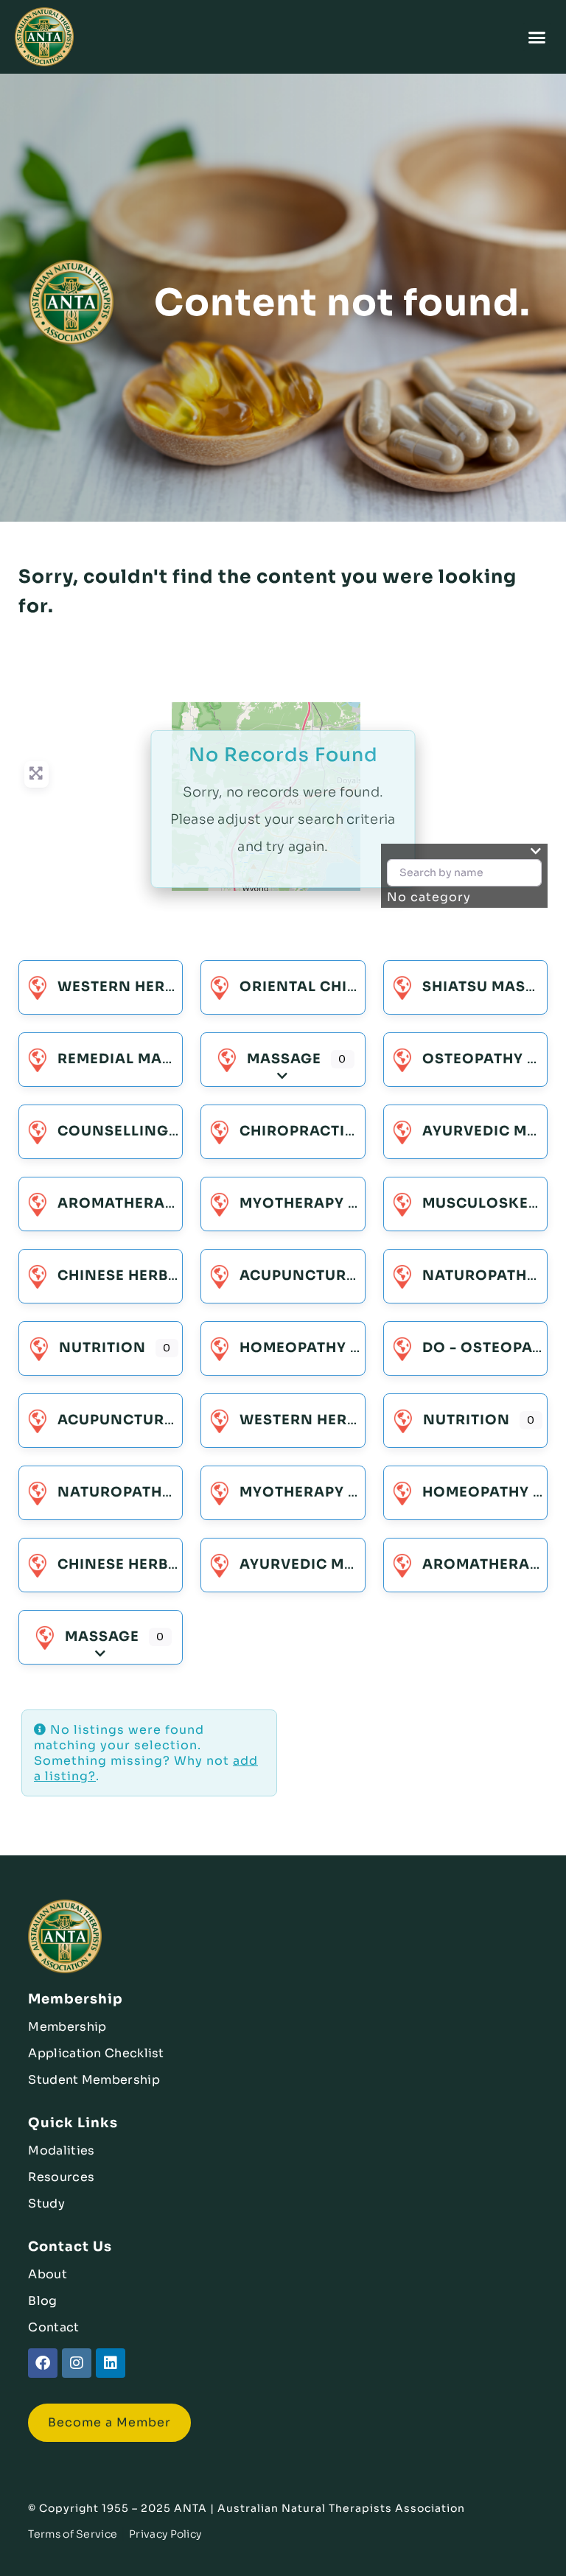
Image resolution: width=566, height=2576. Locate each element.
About (48, 2274)
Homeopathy (293, 1348)
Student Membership (94, 2080)
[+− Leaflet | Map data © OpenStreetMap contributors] (283, 809)
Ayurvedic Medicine (323, 1564)
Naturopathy (479, 1275)
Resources (61, 2177)
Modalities (61, 2150)
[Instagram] (77, 2363)
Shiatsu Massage (494, 987)
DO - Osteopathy (492, 1348)
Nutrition (102, 1348)
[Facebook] (43, 2363)
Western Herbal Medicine (165, 987)
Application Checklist (96, 2053)
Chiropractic (298, 1131)
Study (46, 2204)
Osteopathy (473, 1059)
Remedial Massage (135, 1059)
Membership (67, 2027)
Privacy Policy (165, 2534)
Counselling (113, 1131)
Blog (42, 2301)
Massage (284, 1059)
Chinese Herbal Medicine (162, 1275)
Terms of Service (73, 2534)
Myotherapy (292, 1203)
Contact (53, 2327)
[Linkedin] (111, 2363)
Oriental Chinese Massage (352, 987)
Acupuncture (297, 1275)
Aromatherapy (121, 1203)
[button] (538, 37)
